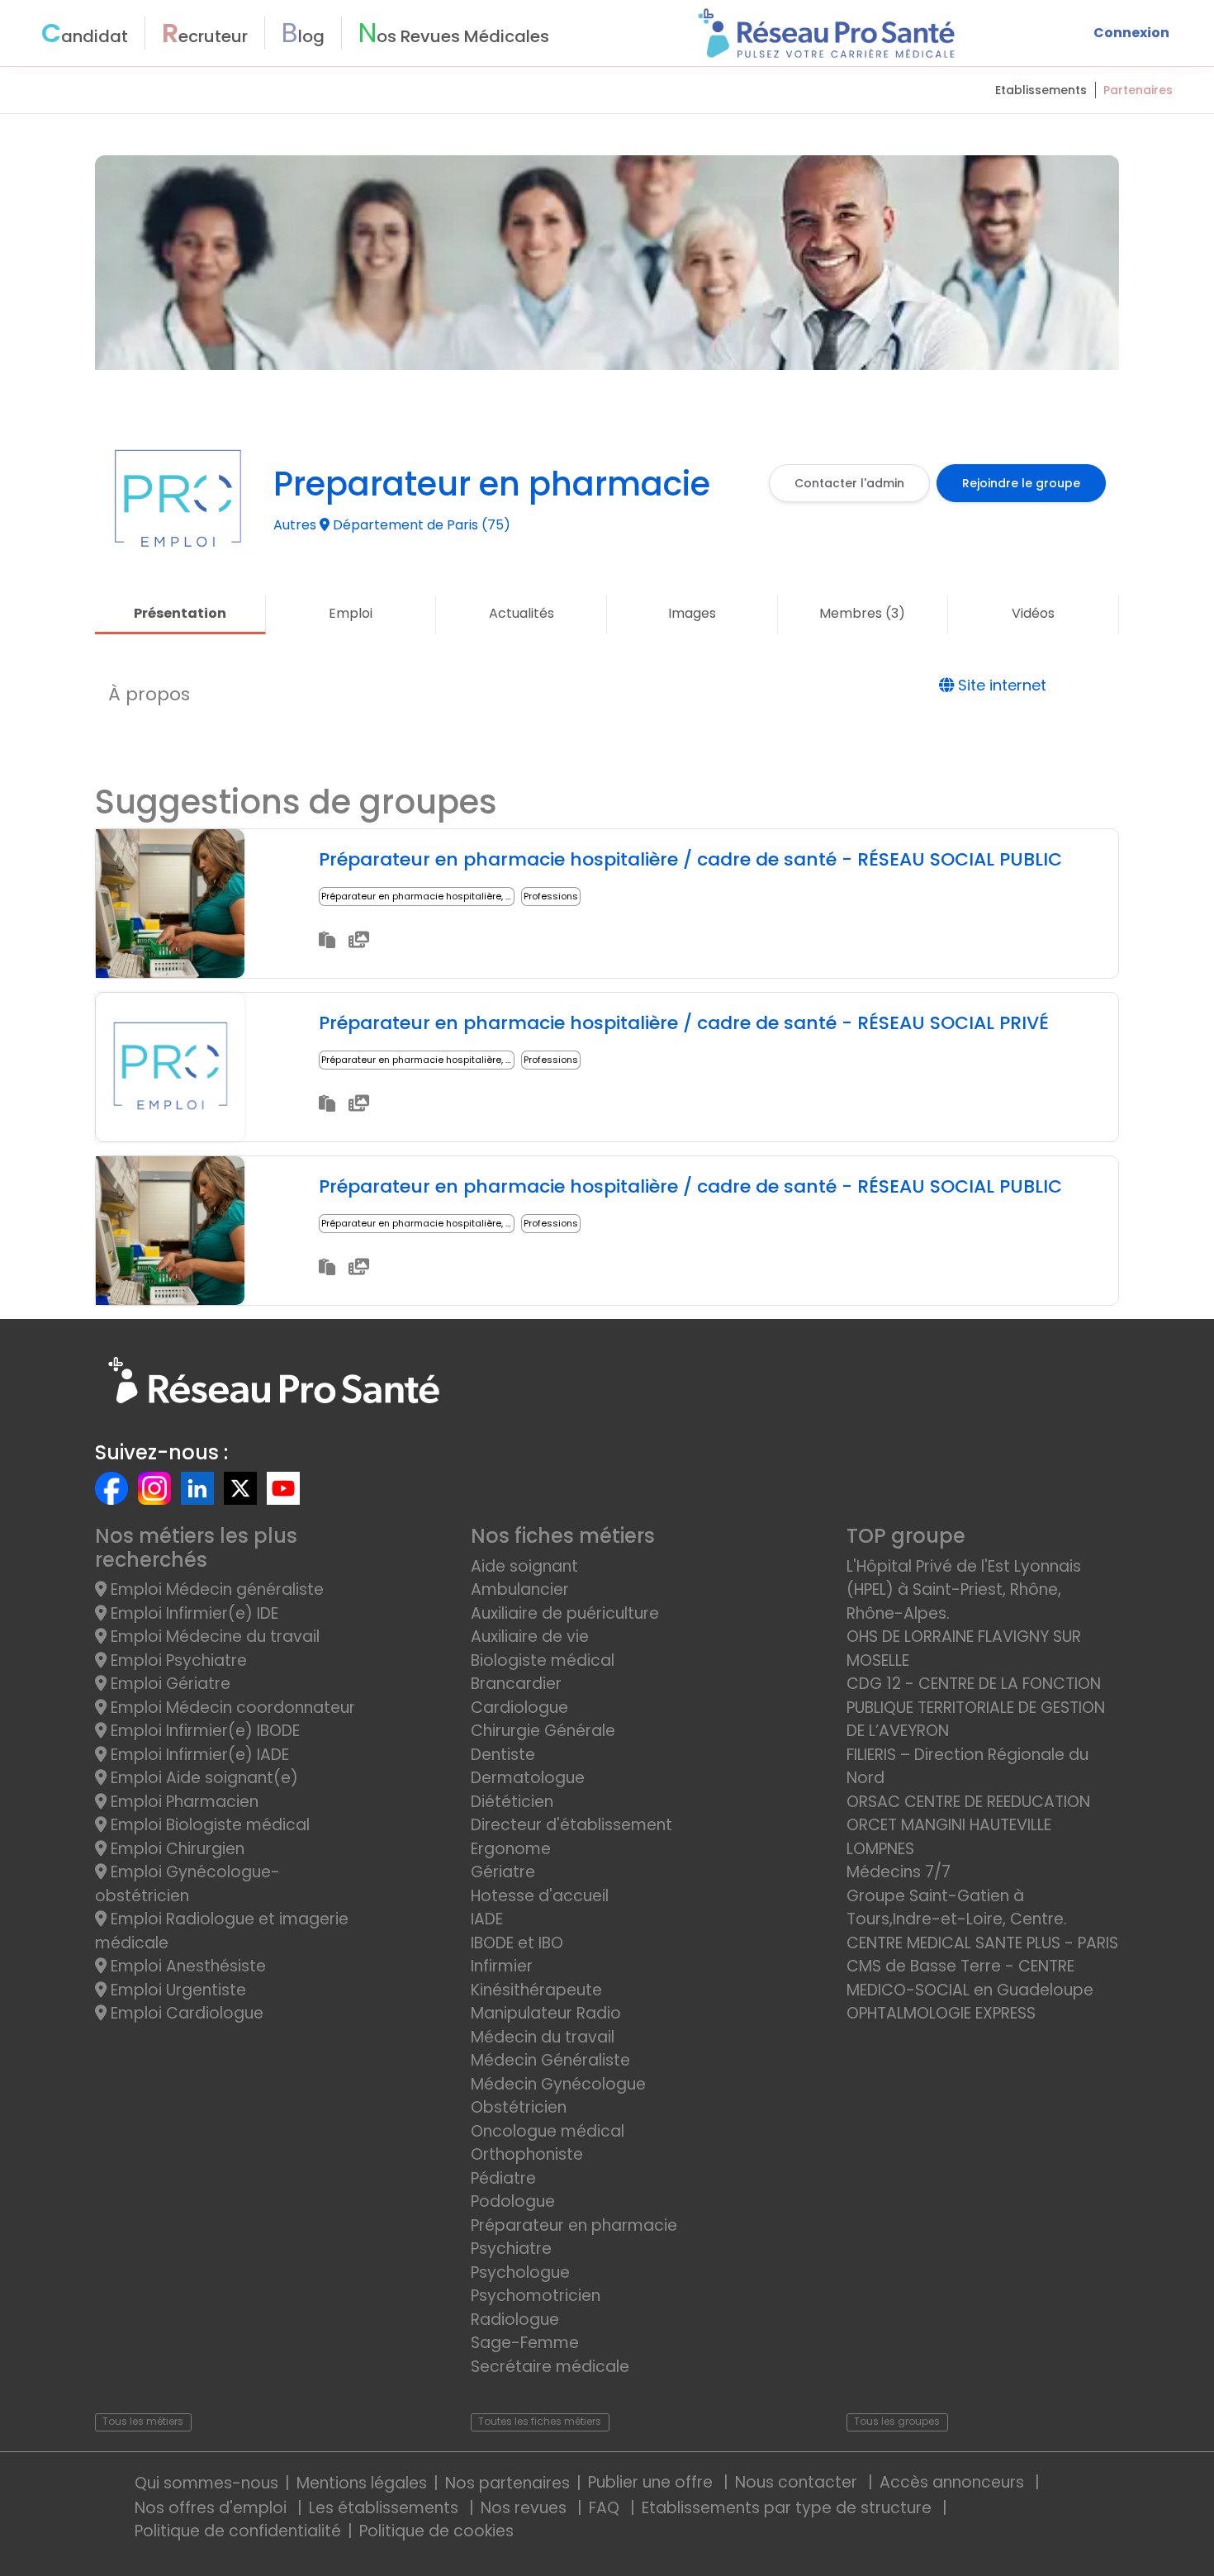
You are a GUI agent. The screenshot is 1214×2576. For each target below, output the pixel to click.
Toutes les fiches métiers (540, 2421)
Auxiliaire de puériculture (565, 1613)
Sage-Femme (525, 2343)
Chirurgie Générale (543, 1731)
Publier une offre (652, 2482)
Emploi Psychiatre (177, 1660)
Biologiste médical (543, 1660)
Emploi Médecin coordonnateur (231, 1708)
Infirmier (502, 1966)
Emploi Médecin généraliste (215, 1589)
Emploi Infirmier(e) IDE (192, 1613)
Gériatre (503, 1872)
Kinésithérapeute (536, 1990)
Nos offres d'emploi (213, 2508)
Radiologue (515, 2320)
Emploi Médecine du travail (213, 1637)
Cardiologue (519, 1708)
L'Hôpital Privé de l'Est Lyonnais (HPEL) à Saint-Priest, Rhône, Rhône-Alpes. (964, 1590)
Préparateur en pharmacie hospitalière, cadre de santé (450, 896)
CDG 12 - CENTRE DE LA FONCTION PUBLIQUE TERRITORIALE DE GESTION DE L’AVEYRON (976, 1707)
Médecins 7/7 (899, 1872)
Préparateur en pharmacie (574, 2225)
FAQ (606, 2508)
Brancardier (516, 1684)
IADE (487, 1919)
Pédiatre (503, 2178)
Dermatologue (528, 1778)
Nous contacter (798, 2482)
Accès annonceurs (954, 2482)
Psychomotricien (536, 2296)
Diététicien (512, 1802)
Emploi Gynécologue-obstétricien (187, 1884)
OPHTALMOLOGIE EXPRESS (941, 2013)
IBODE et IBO (517, 1943)
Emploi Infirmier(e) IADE (198, 1755)
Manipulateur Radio (546, 2013)
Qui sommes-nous (206, 2483)
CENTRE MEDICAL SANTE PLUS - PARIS (982, 1943)
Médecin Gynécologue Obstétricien (558, 2096)
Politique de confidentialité (238, 2531)
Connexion (1131, 33)
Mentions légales (362, 2483)
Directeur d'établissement (571, 1825)
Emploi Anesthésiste (186, 1966)
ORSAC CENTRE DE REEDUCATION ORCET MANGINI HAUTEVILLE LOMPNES (968, 1825)
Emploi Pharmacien (183, 1802)
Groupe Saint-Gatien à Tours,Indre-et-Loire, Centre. (957, 1908)
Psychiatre (511, 2249)
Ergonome (511, 1849)
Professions (551, 896)
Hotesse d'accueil (540, 1896)
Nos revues (526, 2508)
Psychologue (520, 2272)
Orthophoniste (527, 2154)
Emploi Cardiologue (185, 2013)
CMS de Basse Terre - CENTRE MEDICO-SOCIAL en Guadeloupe (970, 1978)
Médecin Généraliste (550, 2060)
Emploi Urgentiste (176, 1990)
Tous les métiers (143, 2421)
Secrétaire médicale (550, 2367)
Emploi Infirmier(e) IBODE (203, 1731)
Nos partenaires (507, 2483)
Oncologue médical (548, 2131)
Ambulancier (520, 1589)
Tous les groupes (897, 2421)
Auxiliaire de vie (530, 1637)
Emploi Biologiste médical (208, 1825)
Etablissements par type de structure (789, 2508)
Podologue (513, 2201)
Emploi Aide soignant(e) (202, 1778)
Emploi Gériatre (168, 1684)
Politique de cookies (436, 2531)
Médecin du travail (545, 2037)
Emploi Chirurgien (175, 1849)
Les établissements (386, 2508)
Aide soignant (524, 1566)
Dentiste (503, 1755)
